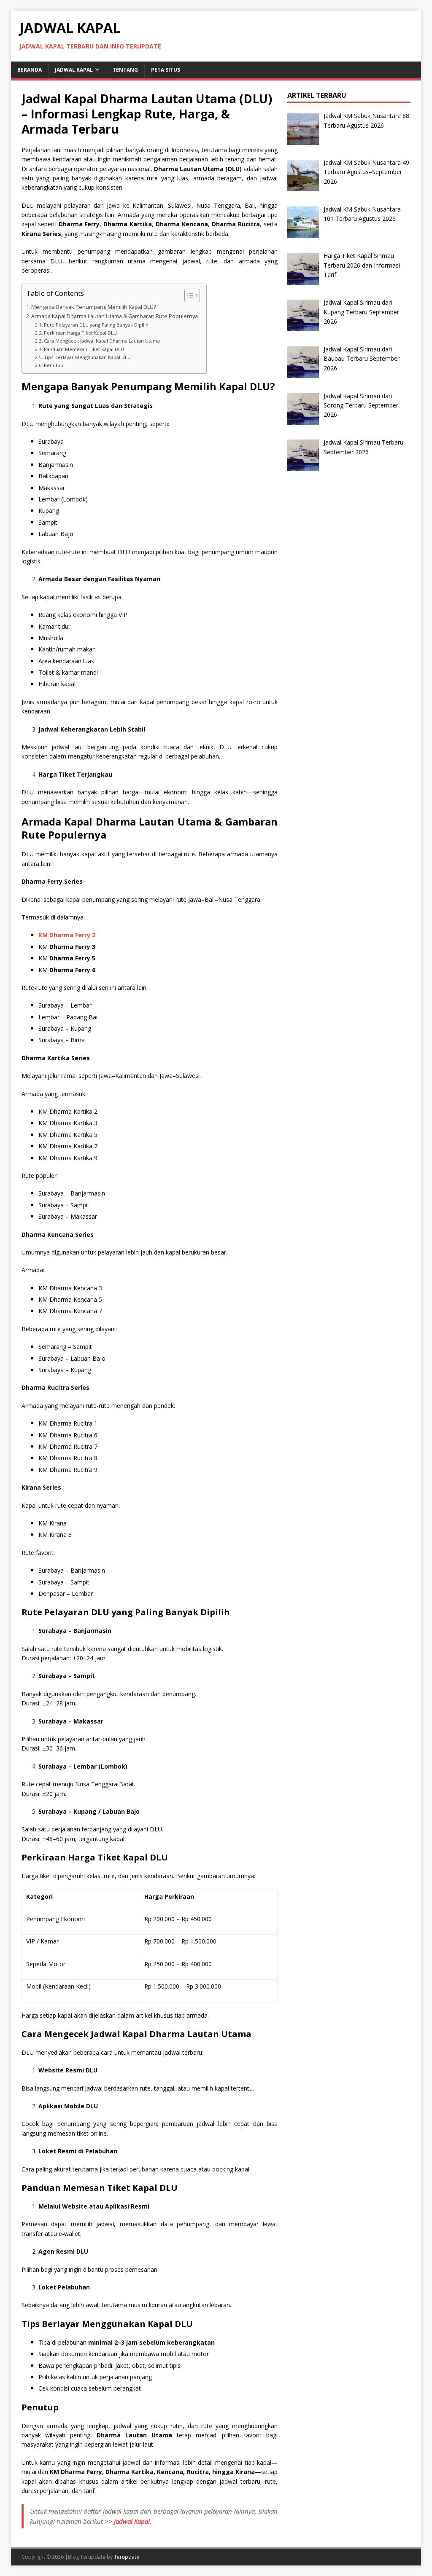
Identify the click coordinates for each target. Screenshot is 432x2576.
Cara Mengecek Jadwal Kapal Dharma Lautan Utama (102, 341)
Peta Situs (166, 70)
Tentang (125, 70)
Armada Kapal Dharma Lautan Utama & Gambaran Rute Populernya (115, 316)
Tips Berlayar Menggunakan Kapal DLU (87, 357)
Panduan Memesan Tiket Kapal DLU (84, 349)
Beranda (30, 70)
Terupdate (127, 2557)
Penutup (54, 365)
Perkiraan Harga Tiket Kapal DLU (80, 333)
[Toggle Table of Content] (188, 295)
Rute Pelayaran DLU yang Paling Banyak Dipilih (96, 325)
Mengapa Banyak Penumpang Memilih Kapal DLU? (94, 307)
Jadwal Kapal (74, 70)
